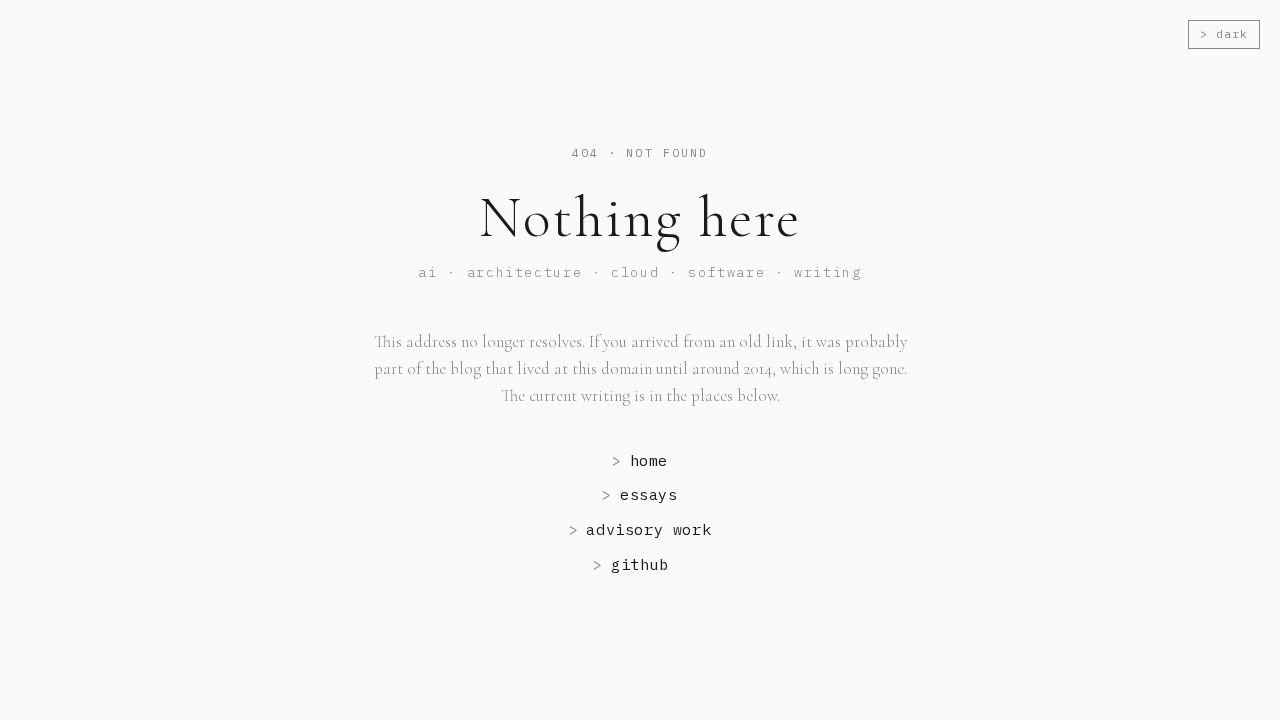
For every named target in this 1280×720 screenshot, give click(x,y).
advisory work (640, 529)
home (640, 460)
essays (639, 494)
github (630, 564)
